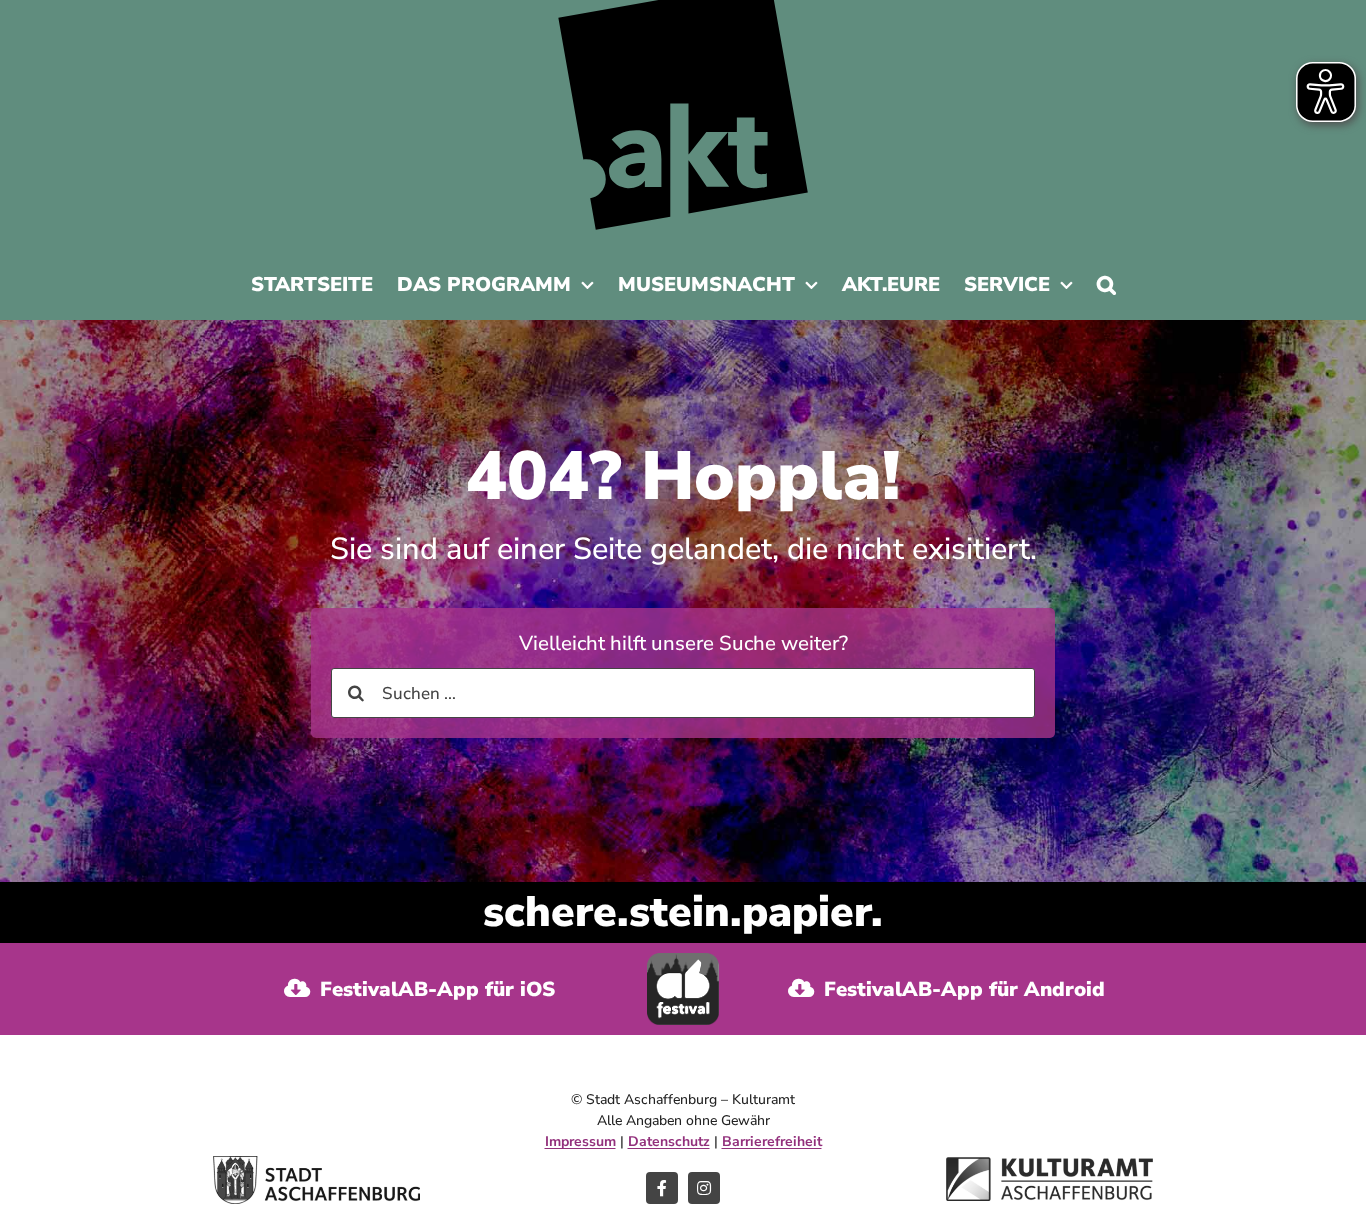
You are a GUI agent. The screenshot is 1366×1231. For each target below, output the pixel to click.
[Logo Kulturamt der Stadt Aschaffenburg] (1049, 1165)
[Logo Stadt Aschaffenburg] (316, 1164)
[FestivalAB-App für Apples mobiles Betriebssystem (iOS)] (420, 989)
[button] (1106, 290)
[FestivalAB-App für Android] (946, 989)
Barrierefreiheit (772, 1141)
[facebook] (662, 1188)
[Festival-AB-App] (683, 961)
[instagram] (704, 1188)
